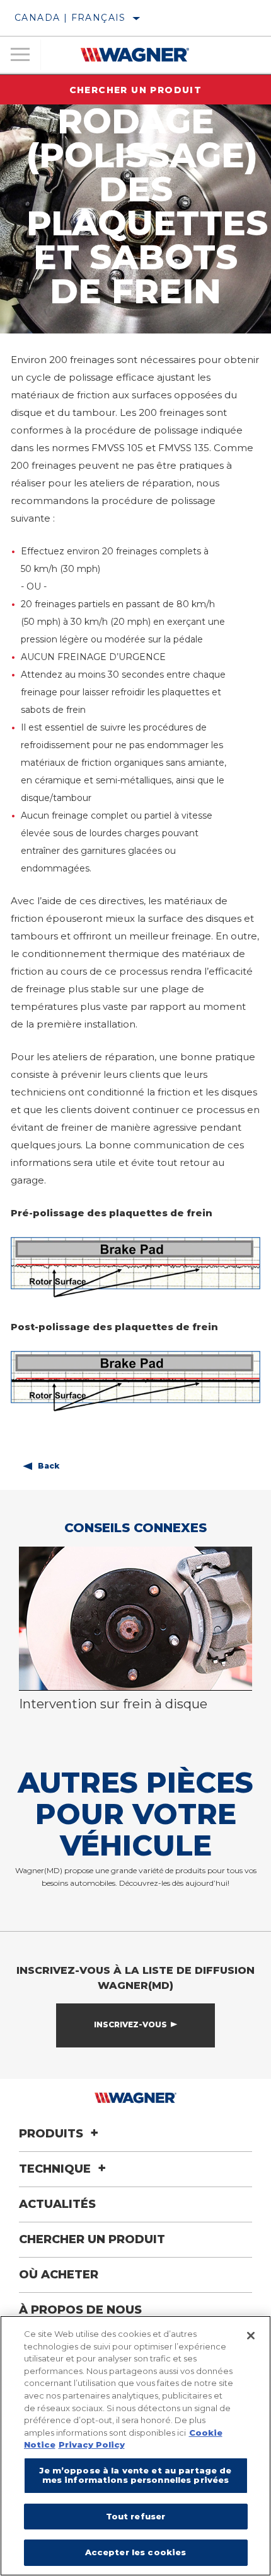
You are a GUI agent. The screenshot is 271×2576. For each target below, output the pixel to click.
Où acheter (59, 2275)
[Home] (135, 55)
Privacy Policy (92, 2444)
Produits (53, 2134)
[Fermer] (251, 2336)
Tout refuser (136, 2516)
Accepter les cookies (136, 2552)
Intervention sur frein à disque (113, 1704)
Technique (56, 2169)
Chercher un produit (136, 90)
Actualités (57, 2204)
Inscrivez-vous (130, 2024)
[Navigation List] (20, 55)
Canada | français (70, 18)
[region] (135, 2446)
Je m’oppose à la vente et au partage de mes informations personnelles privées (135, 2475)
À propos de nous (80, 2310)
